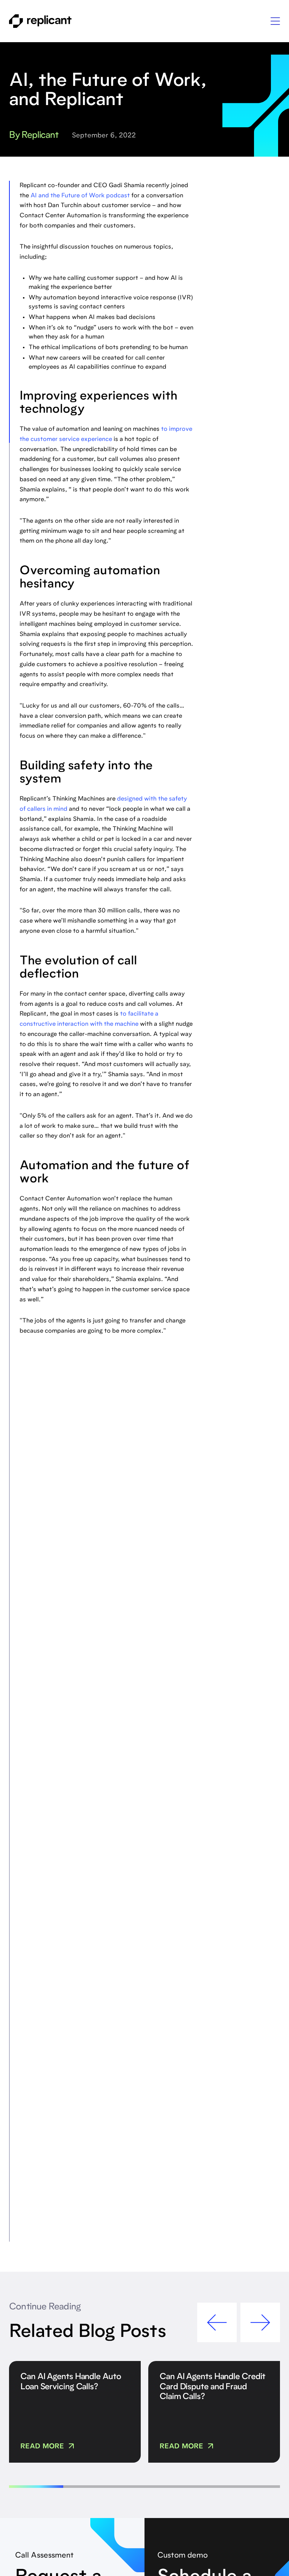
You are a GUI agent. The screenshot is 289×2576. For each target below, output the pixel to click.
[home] (40, 21)
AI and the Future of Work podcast (80, 196)
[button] (275, 21)
